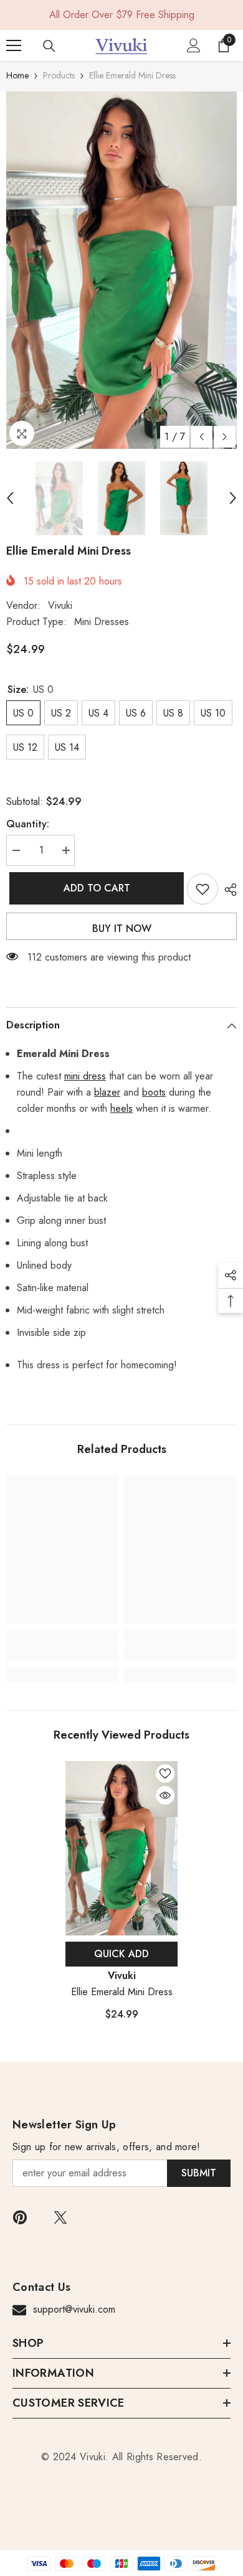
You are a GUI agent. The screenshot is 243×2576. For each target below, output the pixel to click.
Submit (199, 2173)
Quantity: (28, 824)
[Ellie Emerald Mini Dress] (121, 1848)
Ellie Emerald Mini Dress (122, 1992)
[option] (121, 270)
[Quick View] (165, 1795)
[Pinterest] (20, 2217)
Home (17, 75)
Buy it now (122, 928)
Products (59, 75)
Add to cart (94, 888)
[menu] (14, 45)
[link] (62, 1653)
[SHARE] (227, 890)
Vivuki (60, 605)
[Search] (49, 46)
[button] (202, 437)
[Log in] (194, 45)
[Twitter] (60, 2217)
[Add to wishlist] (202, 889)
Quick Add (121, 1954)
